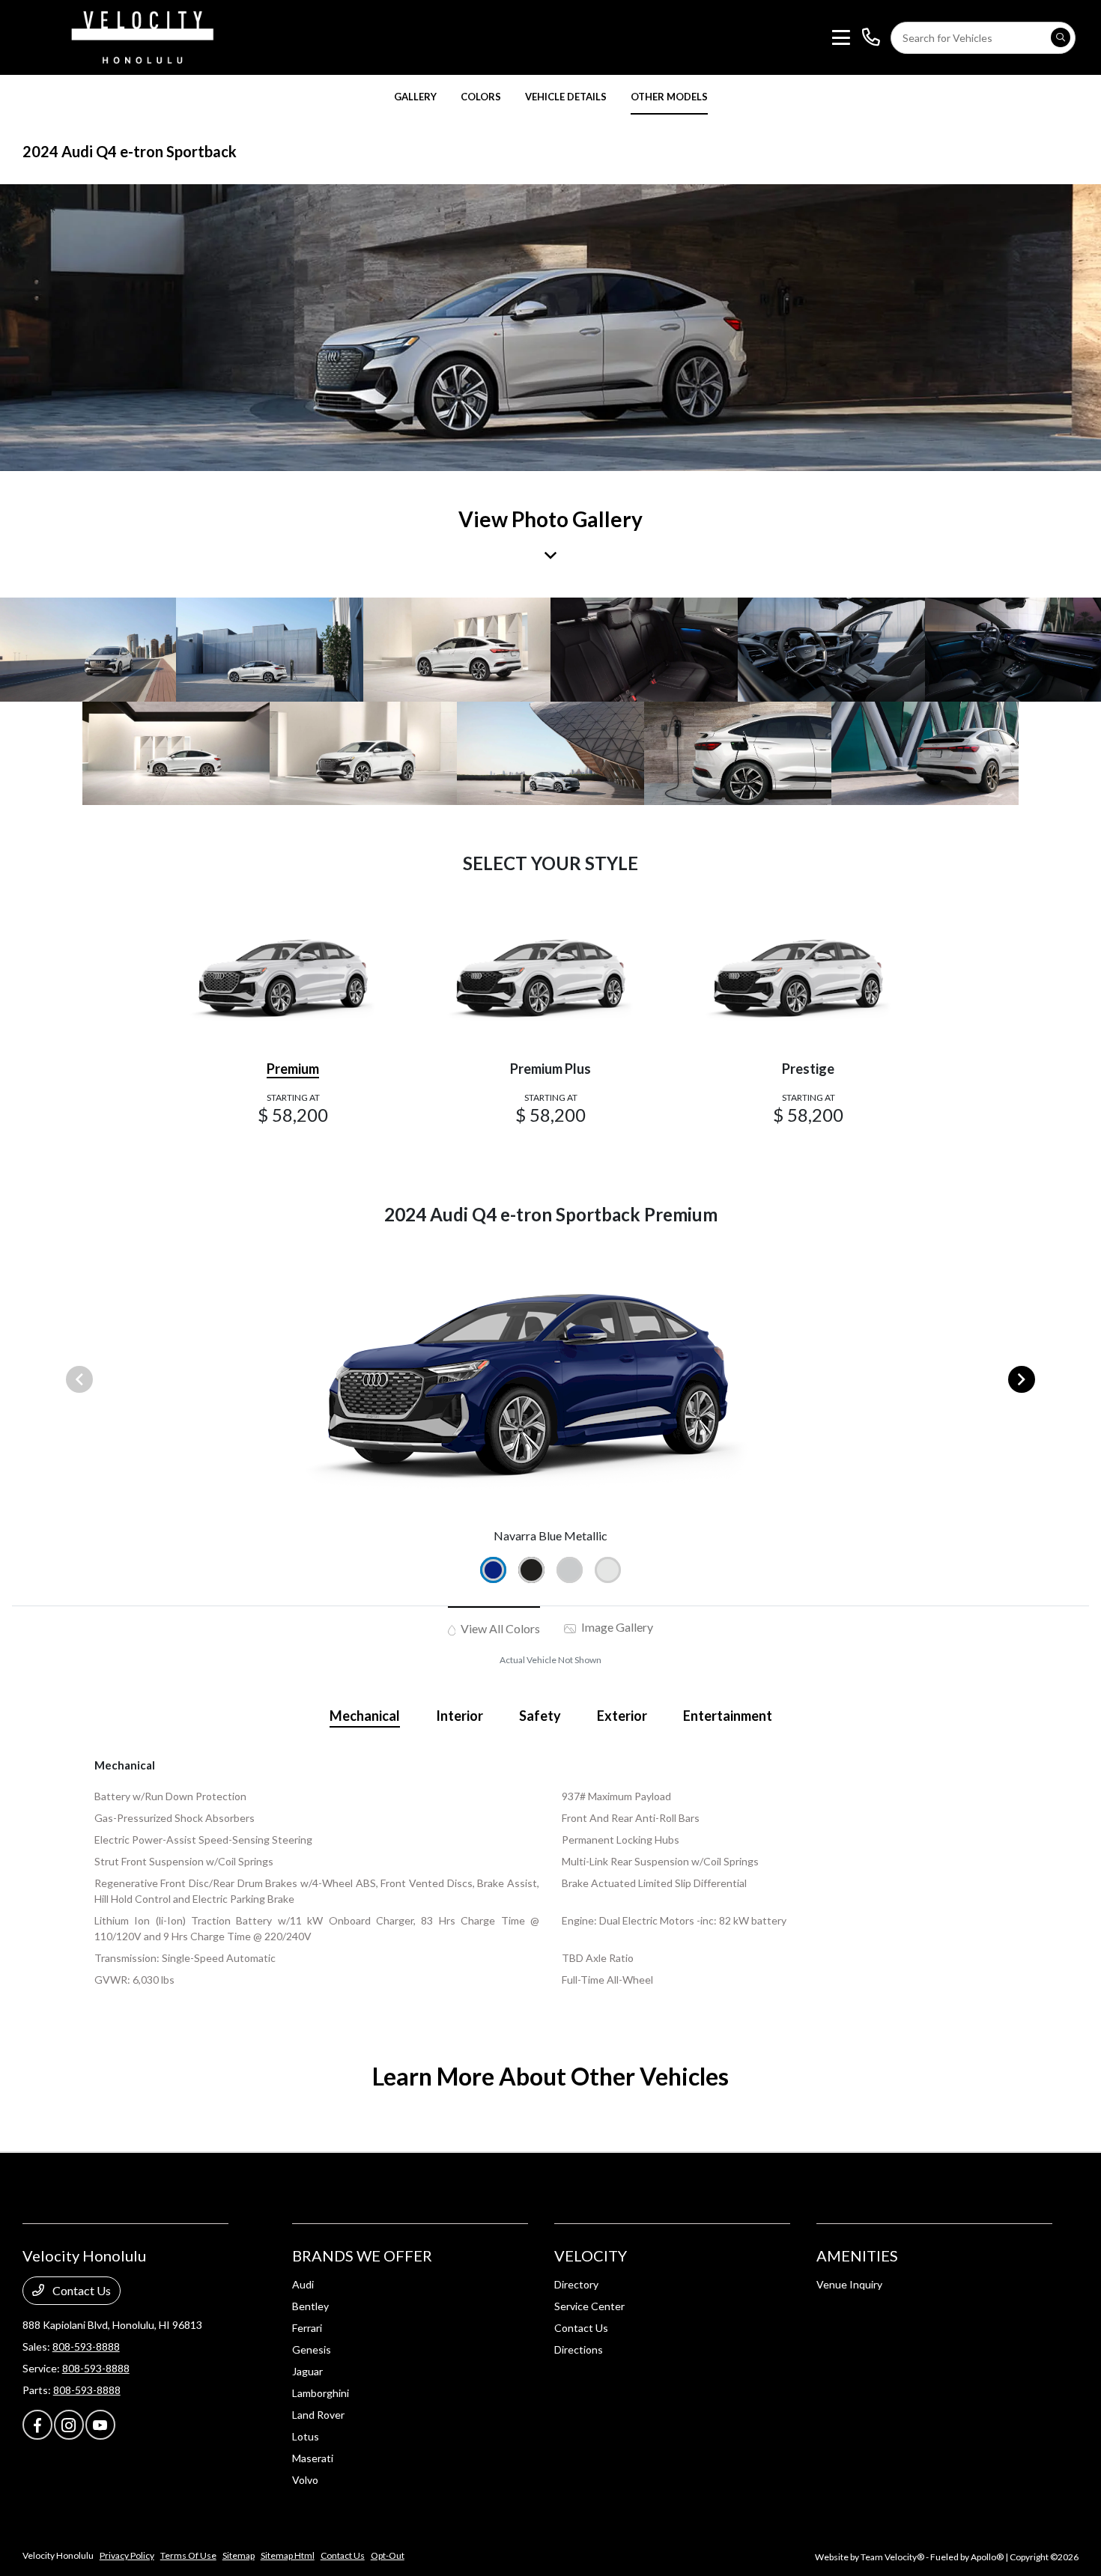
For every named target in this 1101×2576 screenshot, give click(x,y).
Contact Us (81, 2290)
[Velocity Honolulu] (140, 36)
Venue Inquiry (849, 2284)
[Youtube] (100, 2425)
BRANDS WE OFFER (362, 2255)
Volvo (305, 2480)
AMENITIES (857, 2255)
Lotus (306, 2436)
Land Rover (318, 2415)
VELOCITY (591, 2255)
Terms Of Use (188, 2555)
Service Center (589, 2306)
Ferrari (307, 2328)
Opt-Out (388, 2555)
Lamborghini (321, 2393)
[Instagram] (69, 2425)
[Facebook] (37, 2425)
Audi (303, 2284)
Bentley (310, 2306)
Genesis (312, 2349)
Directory (576, 2284)
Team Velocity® (892, 2557)
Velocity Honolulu (58, 2555)
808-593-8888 (86, 2346)
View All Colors (499, 1628)
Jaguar (307, 2371)
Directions (579, 2349)
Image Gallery (616, 1627)
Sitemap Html (288, 2555)
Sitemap (239, 2555)
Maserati (313, 2458)
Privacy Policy (127, 2555)
